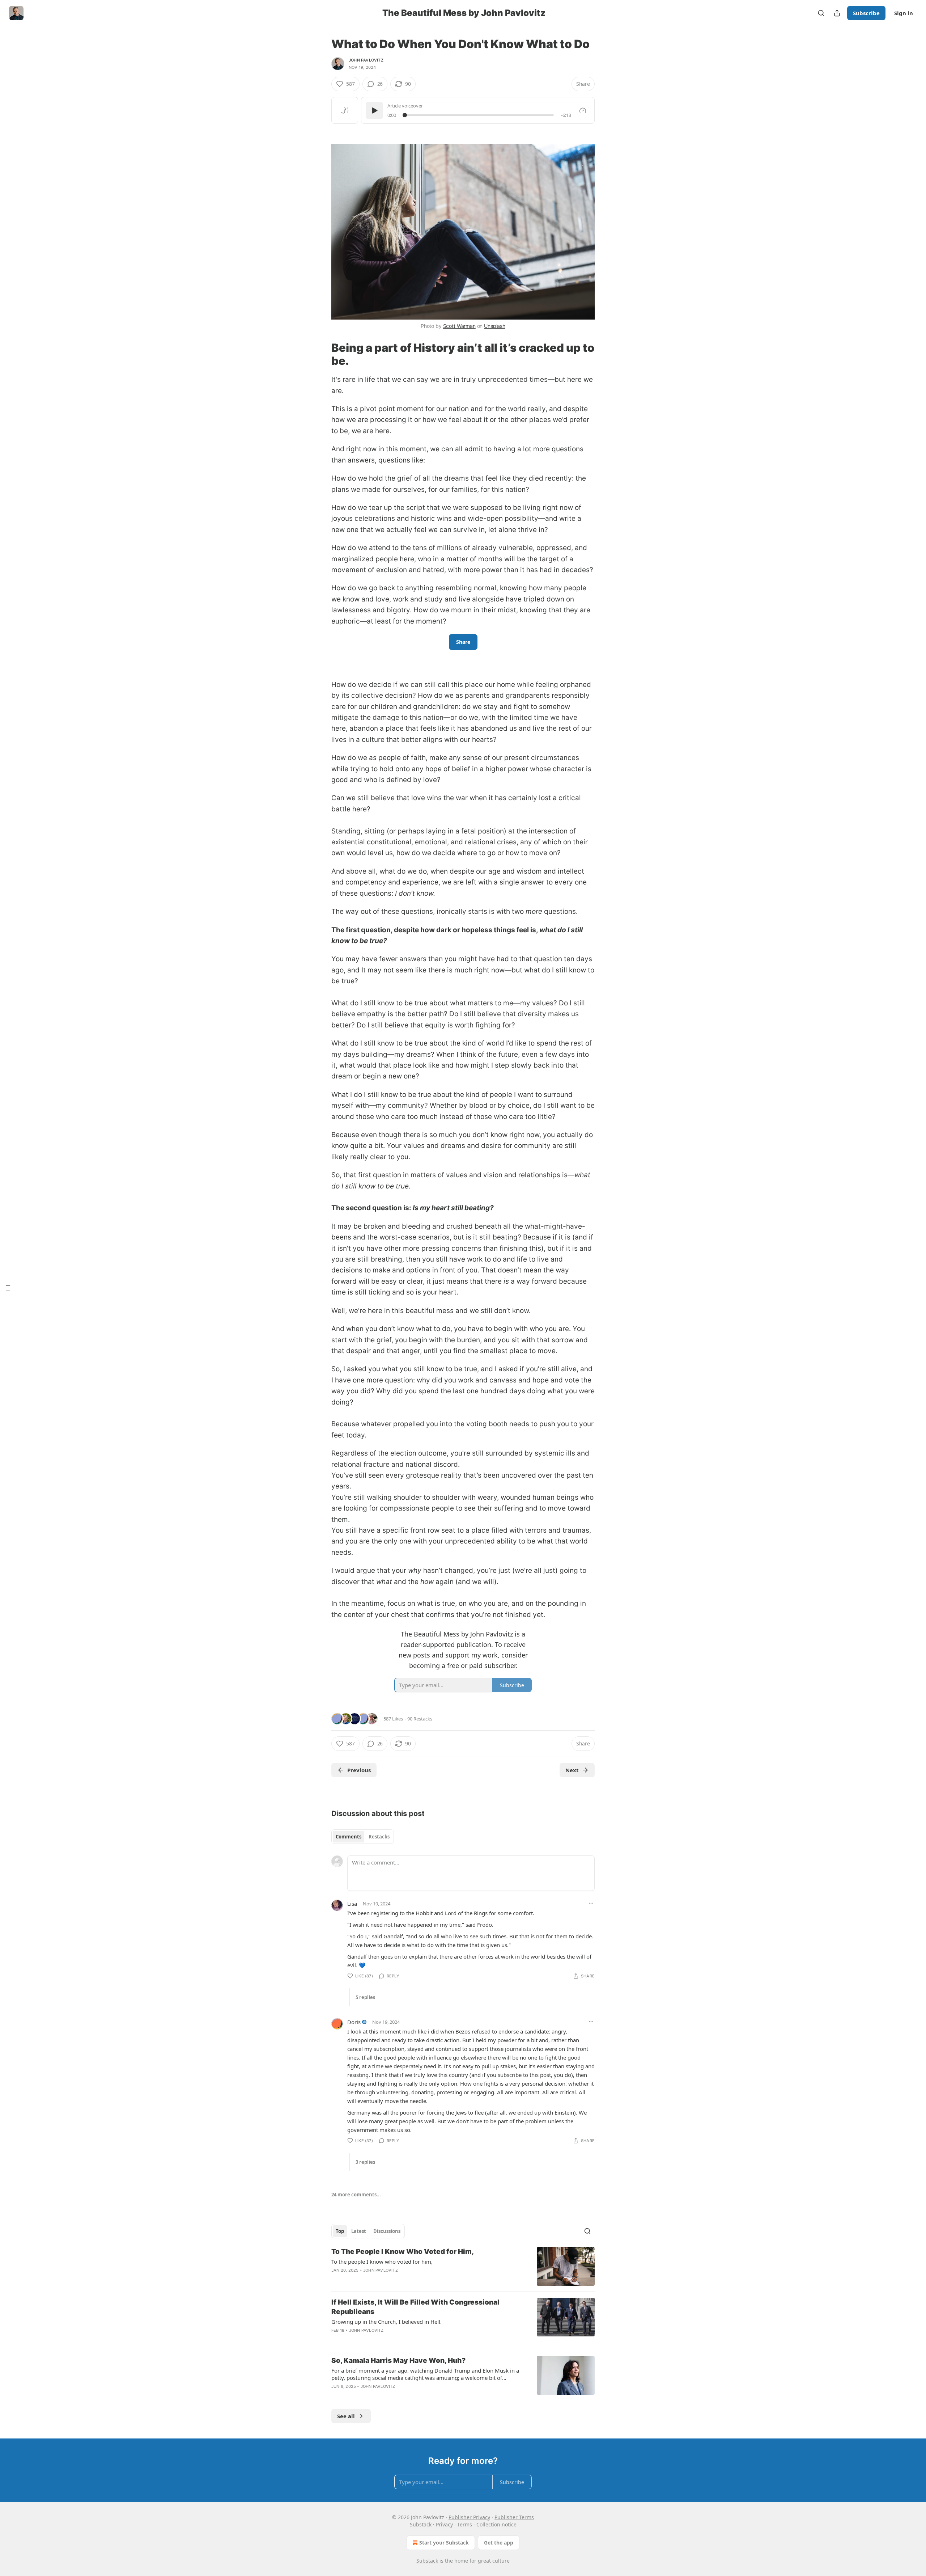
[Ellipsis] (591, 1903)
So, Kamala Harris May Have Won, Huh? (398, 2360)
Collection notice (496, 2524)
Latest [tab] (359, 2231)
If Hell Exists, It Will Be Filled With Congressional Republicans (415, 2307)
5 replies (365, 1997)
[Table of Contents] (8, 1288)
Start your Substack (444, 2543)
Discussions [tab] (387, 2231)
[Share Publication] (837, 13)
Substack (427, 2561)
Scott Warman (459, 326)
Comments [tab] (349, 1837)
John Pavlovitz (366, 60)
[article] (463, 2266)
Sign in (904, 13)
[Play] (374, 110)
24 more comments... (356, 2195)
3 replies (365, 2162)
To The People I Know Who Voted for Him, (403, 2252)
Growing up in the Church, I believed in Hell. (386, 2322)
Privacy (444, 2524)
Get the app (499, 2543)
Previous (359, 1770)
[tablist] (363, 1837)
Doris (354, 2022)
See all (346, 2416)
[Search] (821, 13)
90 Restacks (420, 1719)
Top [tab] (340, 2231)
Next (572, 1770)
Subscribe (866, 13)
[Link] (321, 132)
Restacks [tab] (379, 1837)
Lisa (352, 1904)
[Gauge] (583, 110)
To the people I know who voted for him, (382, 2262)
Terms (465, 2524)
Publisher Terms (514, 2517)
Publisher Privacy (469, 2517)
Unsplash (495, 326)
